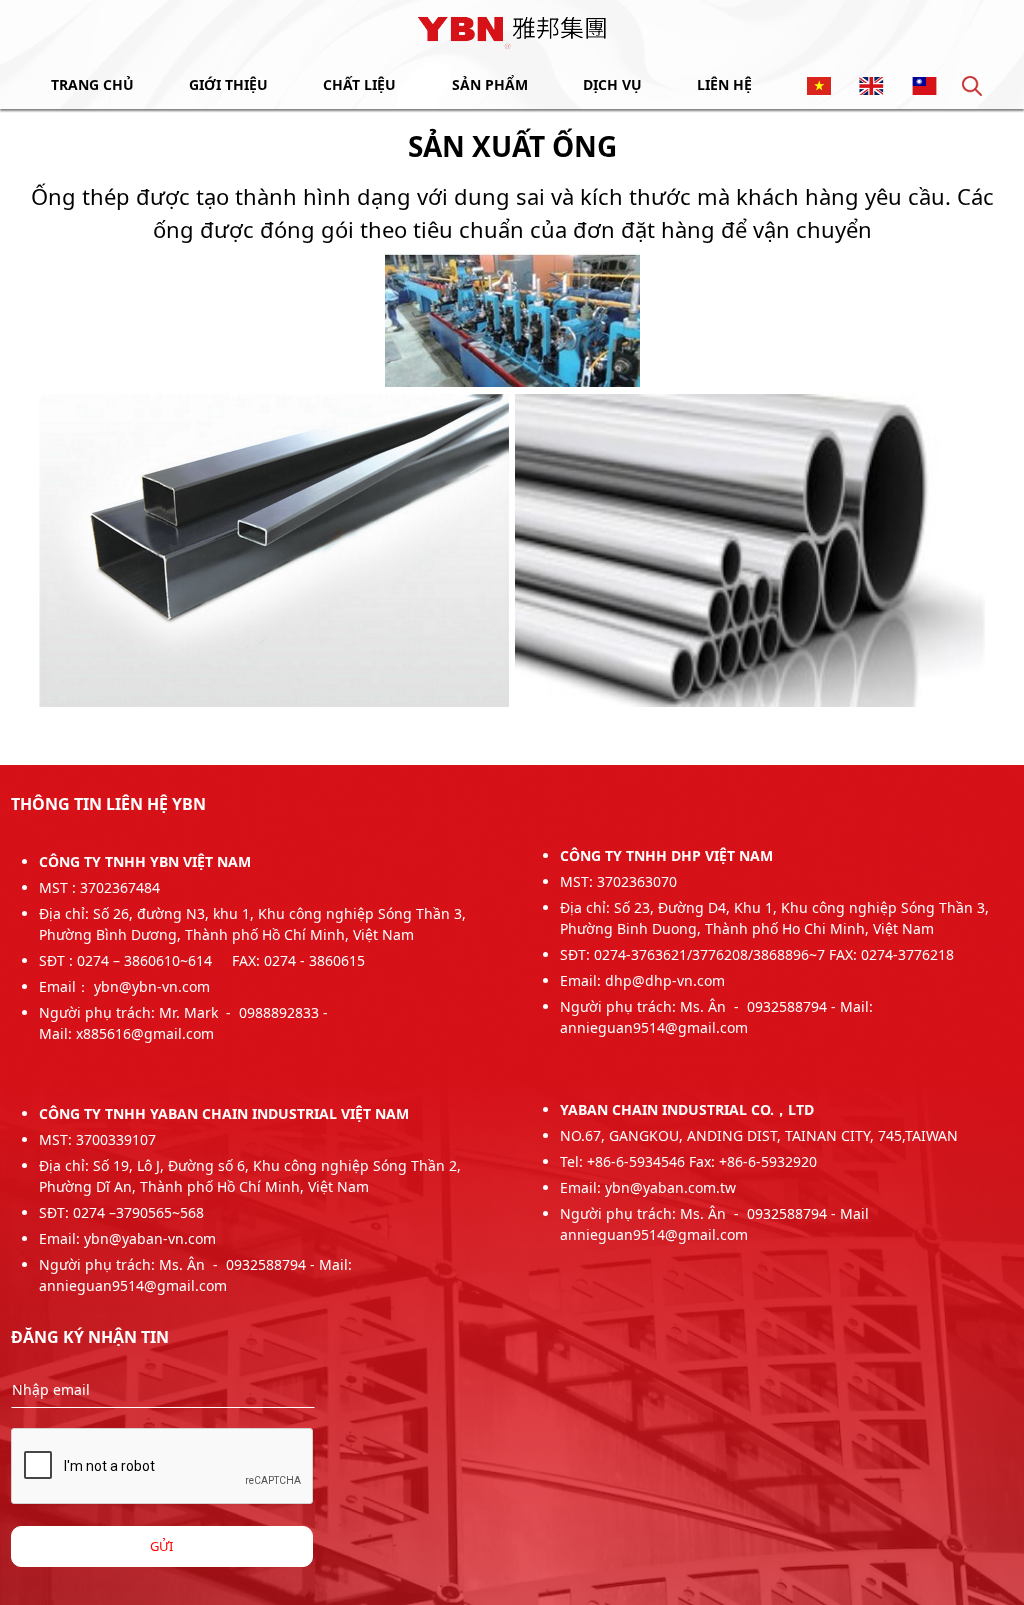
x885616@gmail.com (145, 1033)
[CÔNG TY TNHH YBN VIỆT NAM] (512, 30)
